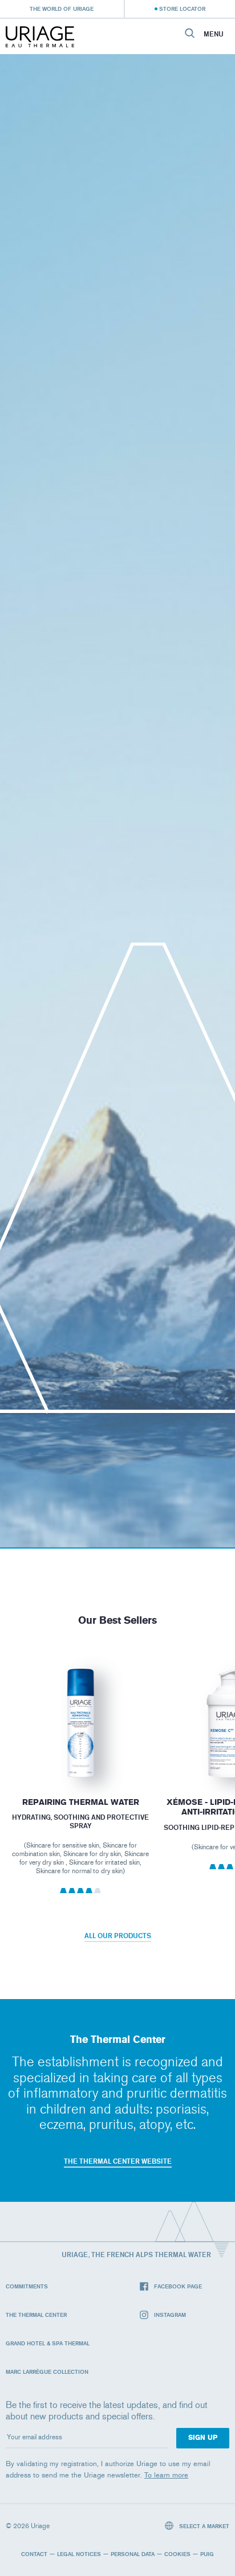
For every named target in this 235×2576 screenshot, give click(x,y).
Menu (214, 34)
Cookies (177, 2554)
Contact (34, 2554)
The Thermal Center (36, 2315)
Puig (207, 2554)
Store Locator (182, 9)
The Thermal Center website (118, 2161)
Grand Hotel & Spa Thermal (48, 2343)
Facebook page (178, 2286)
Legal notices (79, 2554)
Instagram (170, 2315)
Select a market (203, 2526)
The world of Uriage (62, 9)
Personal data (133, 2554)
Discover (81, 1752)
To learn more (166, 2475)
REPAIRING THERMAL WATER (81, 1802)
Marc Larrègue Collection (47, 2372)
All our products (118, 1936)
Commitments (27, 2286)
